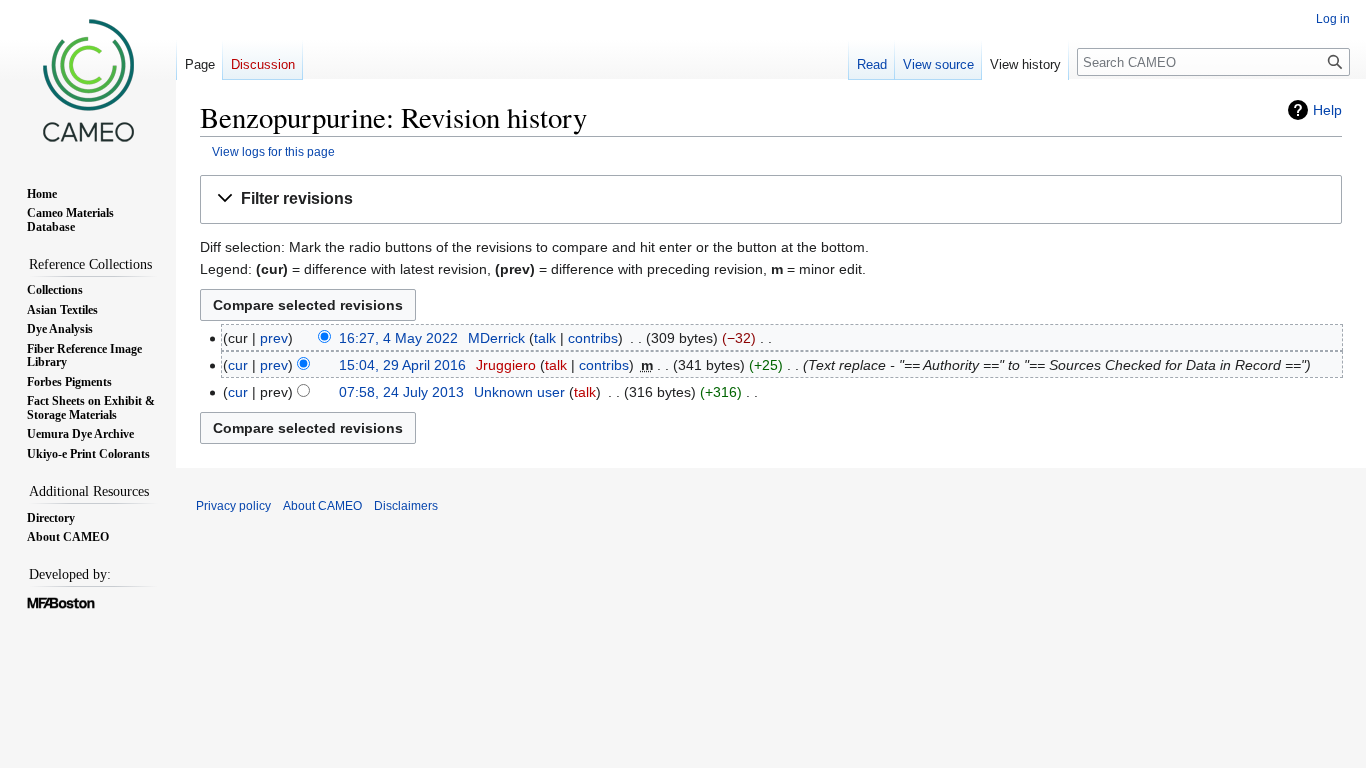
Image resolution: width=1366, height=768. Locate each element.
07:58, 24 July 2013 (401, 392)
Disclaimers (406, 506)
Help (1327, 110)
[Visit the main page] (88, 80)
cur (238, 365)
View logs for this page (273, 151)
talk (545, 338)
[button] (771, 199)
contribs (593, 338)
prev (274, 338)
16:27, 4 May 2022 (398, 338)
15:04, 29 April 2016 (402, 365)
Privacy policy (233, 506)
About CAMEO (322, 506)
